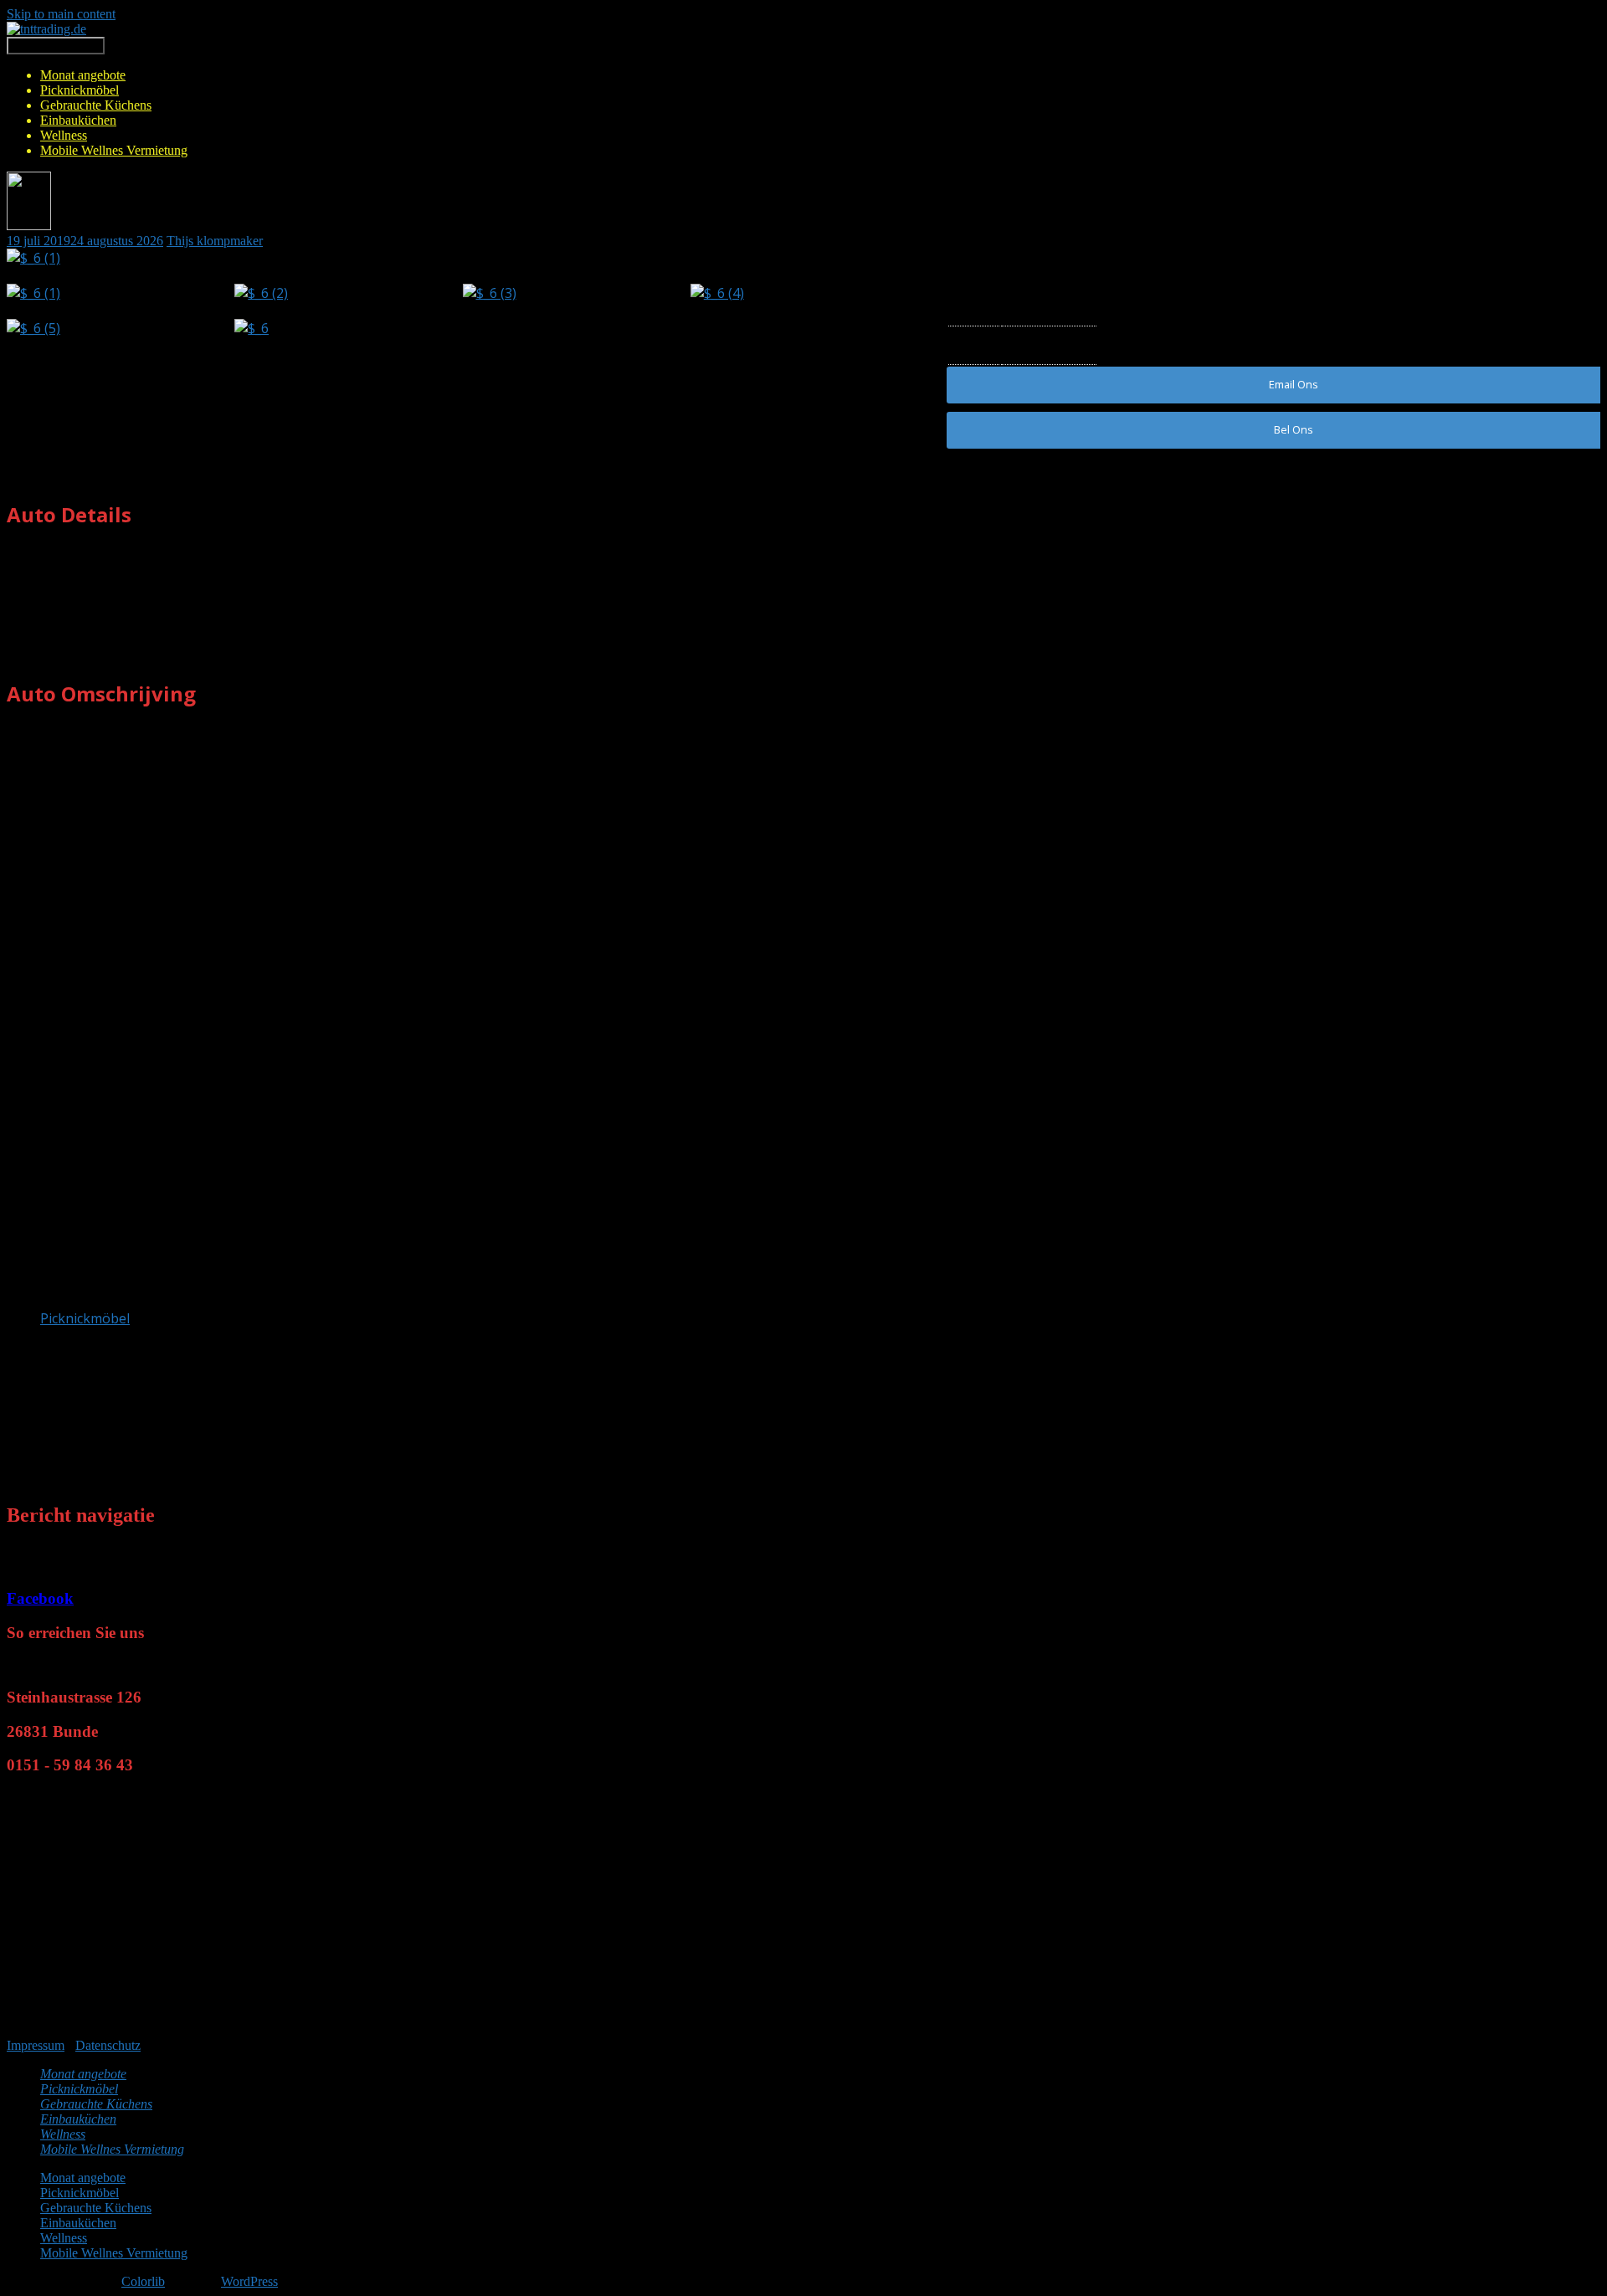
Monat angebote (83, 75)
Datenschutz (108, 2045)
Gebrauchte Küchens (96, 105)
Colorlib (143, 2281)
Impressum (36, 2045)
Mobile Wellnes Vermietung (114, 150)
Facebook (40, 1598)
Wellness (64, 135)
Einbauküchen (78, 120)
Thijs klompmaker (215, 241)
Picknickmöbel (80, 90)
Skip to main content (61, 14)
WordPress (249, 2281)
